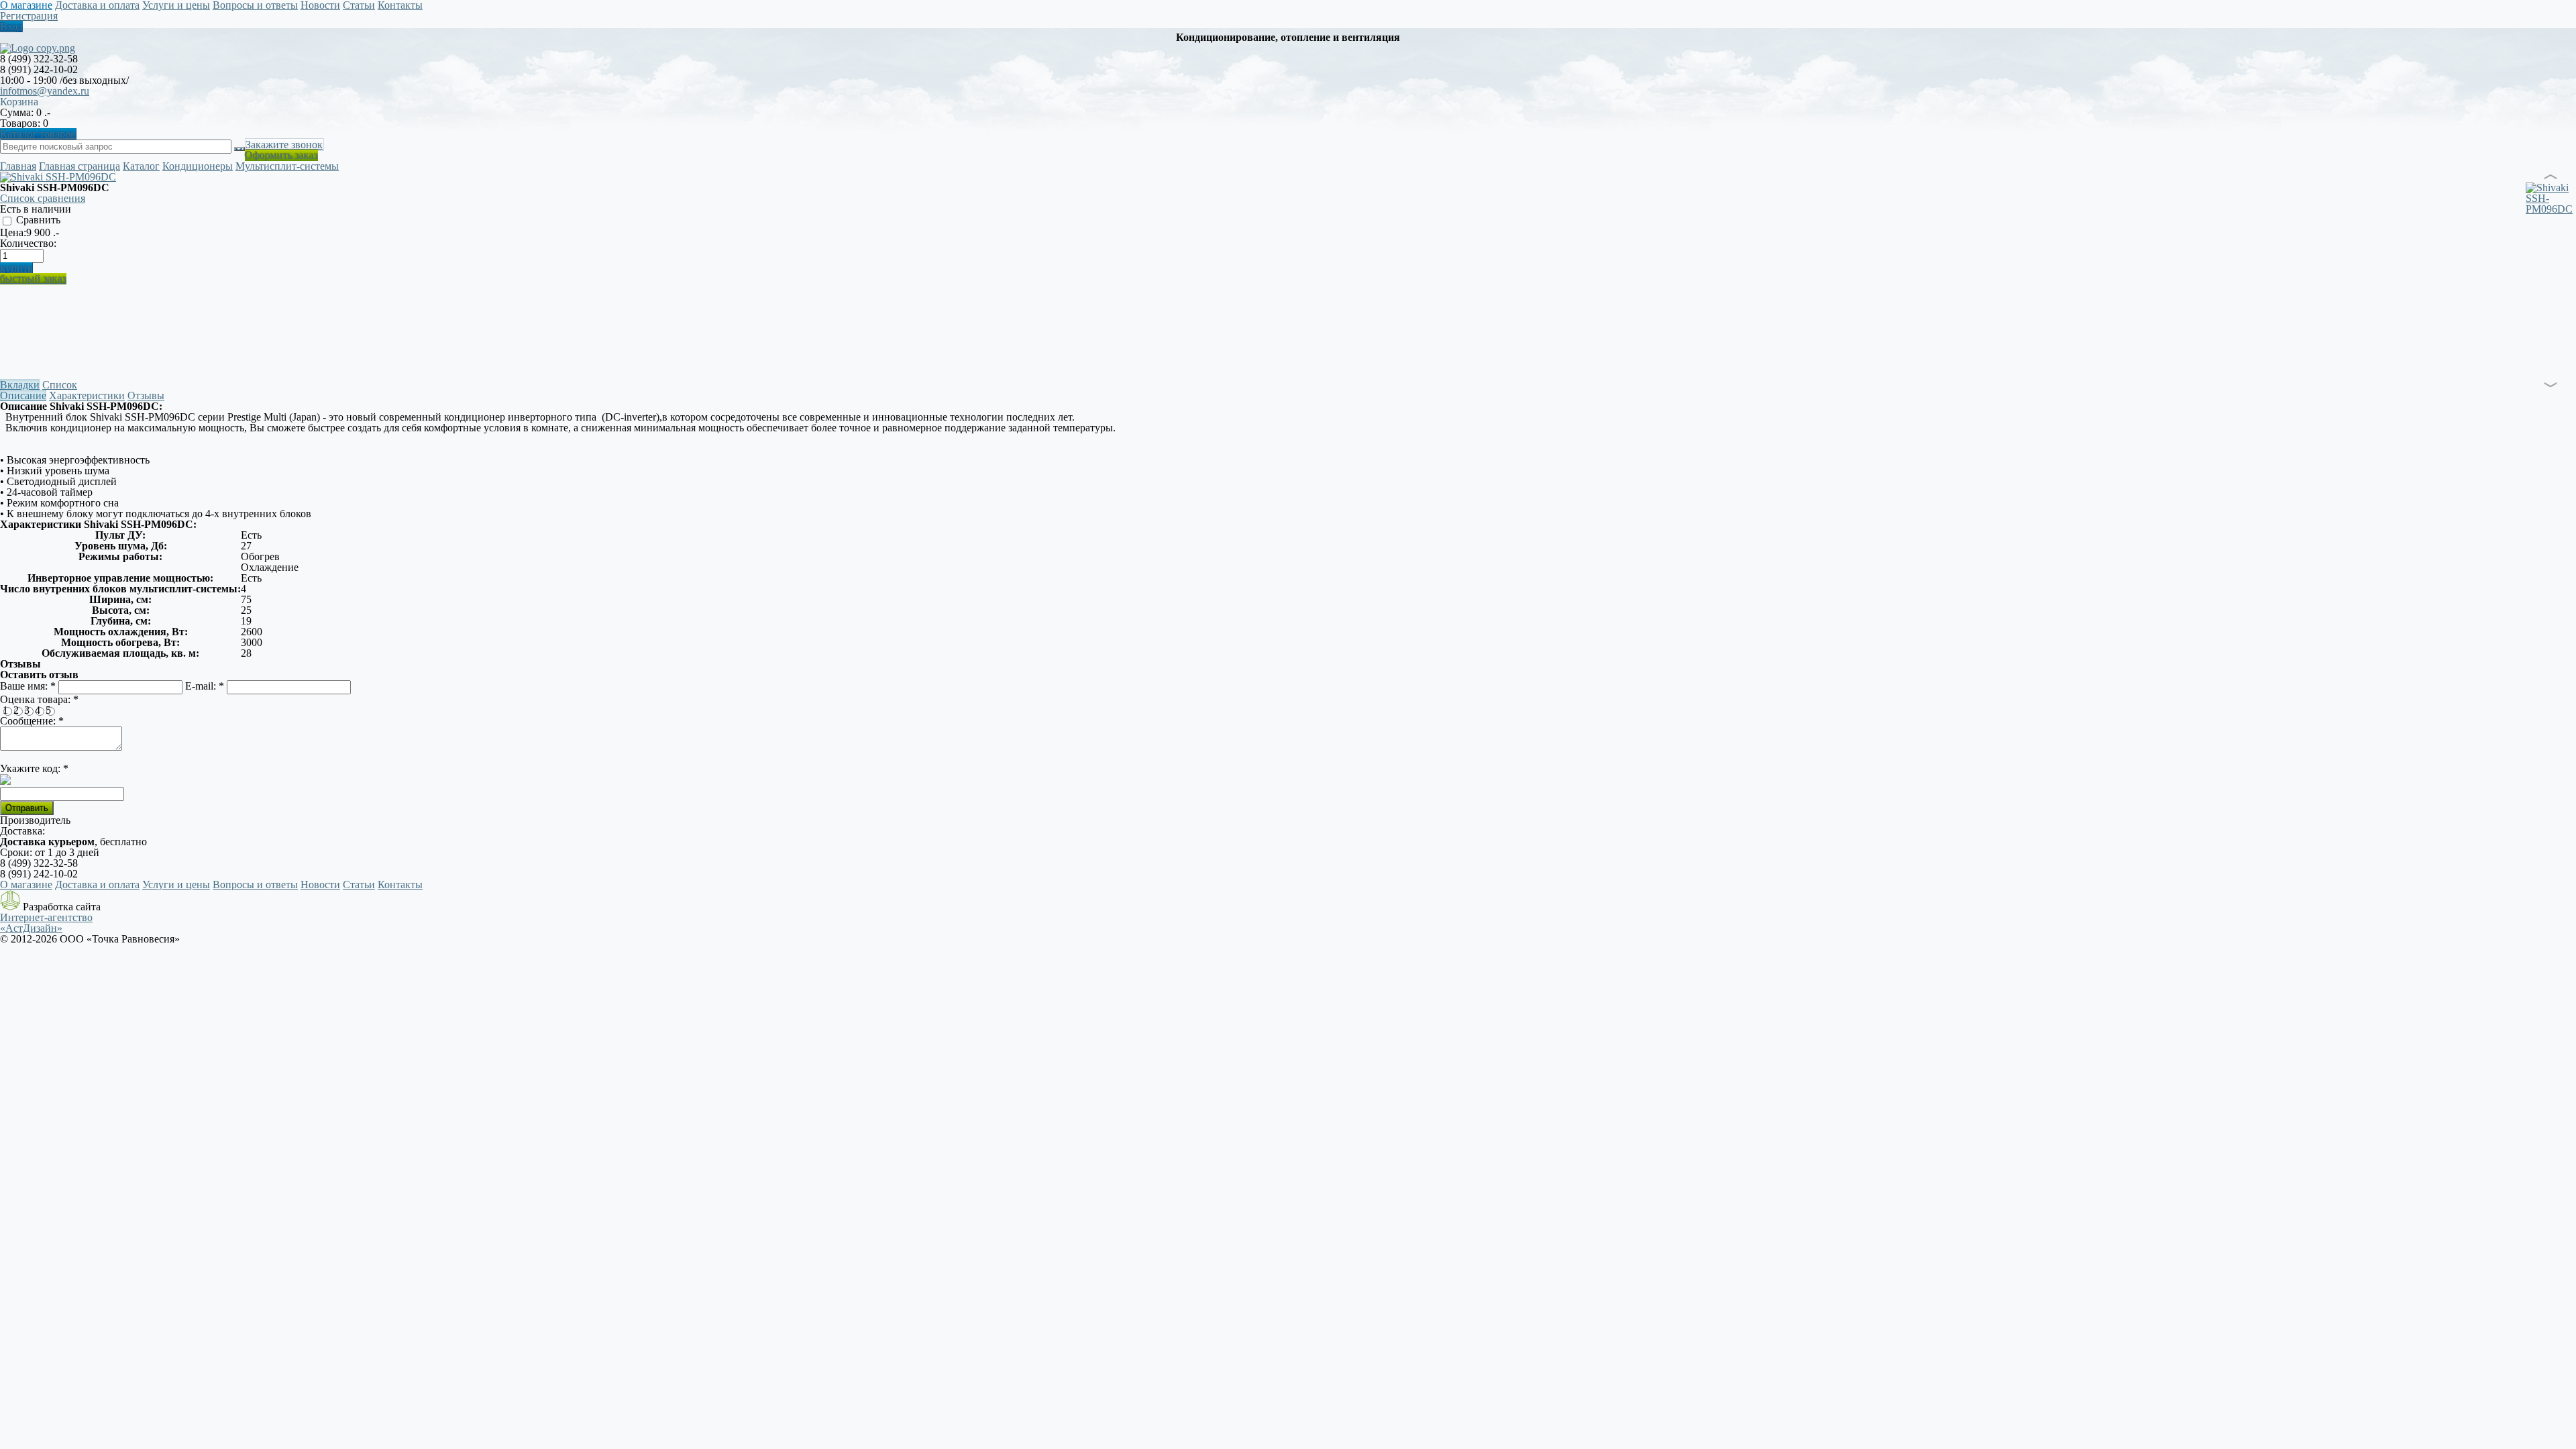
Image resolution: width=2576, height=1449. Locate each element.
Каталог (141, 166)
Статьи (359, 884)
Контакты (400, 884)
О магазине (26, 884)
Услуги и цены (176, 884)
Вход (11, 26)
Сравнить (37, 220)
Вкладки (20, 385)
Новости (320, 884)
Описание (23, 395)
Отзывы (146, 395)
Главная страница (79, 166)
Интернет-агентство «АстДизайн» (46, 923)
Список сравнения (43, 198)
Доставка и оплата (97, 884)
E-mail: (205, 686)
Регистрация (29, 16)
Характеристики (87, 395)
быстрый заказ (33, 279)
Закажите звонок (284, 145)
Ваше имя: (28, 686)
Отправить (27, 808)
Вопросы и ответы (255, 884)
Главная (18, 166)
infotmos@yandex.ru (45, 91)
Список (60, 385)
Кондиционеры (198, 166)
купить (16, 268)
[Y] (239, 149)
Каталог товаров (38, 134)
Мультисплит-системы (287, 166)
